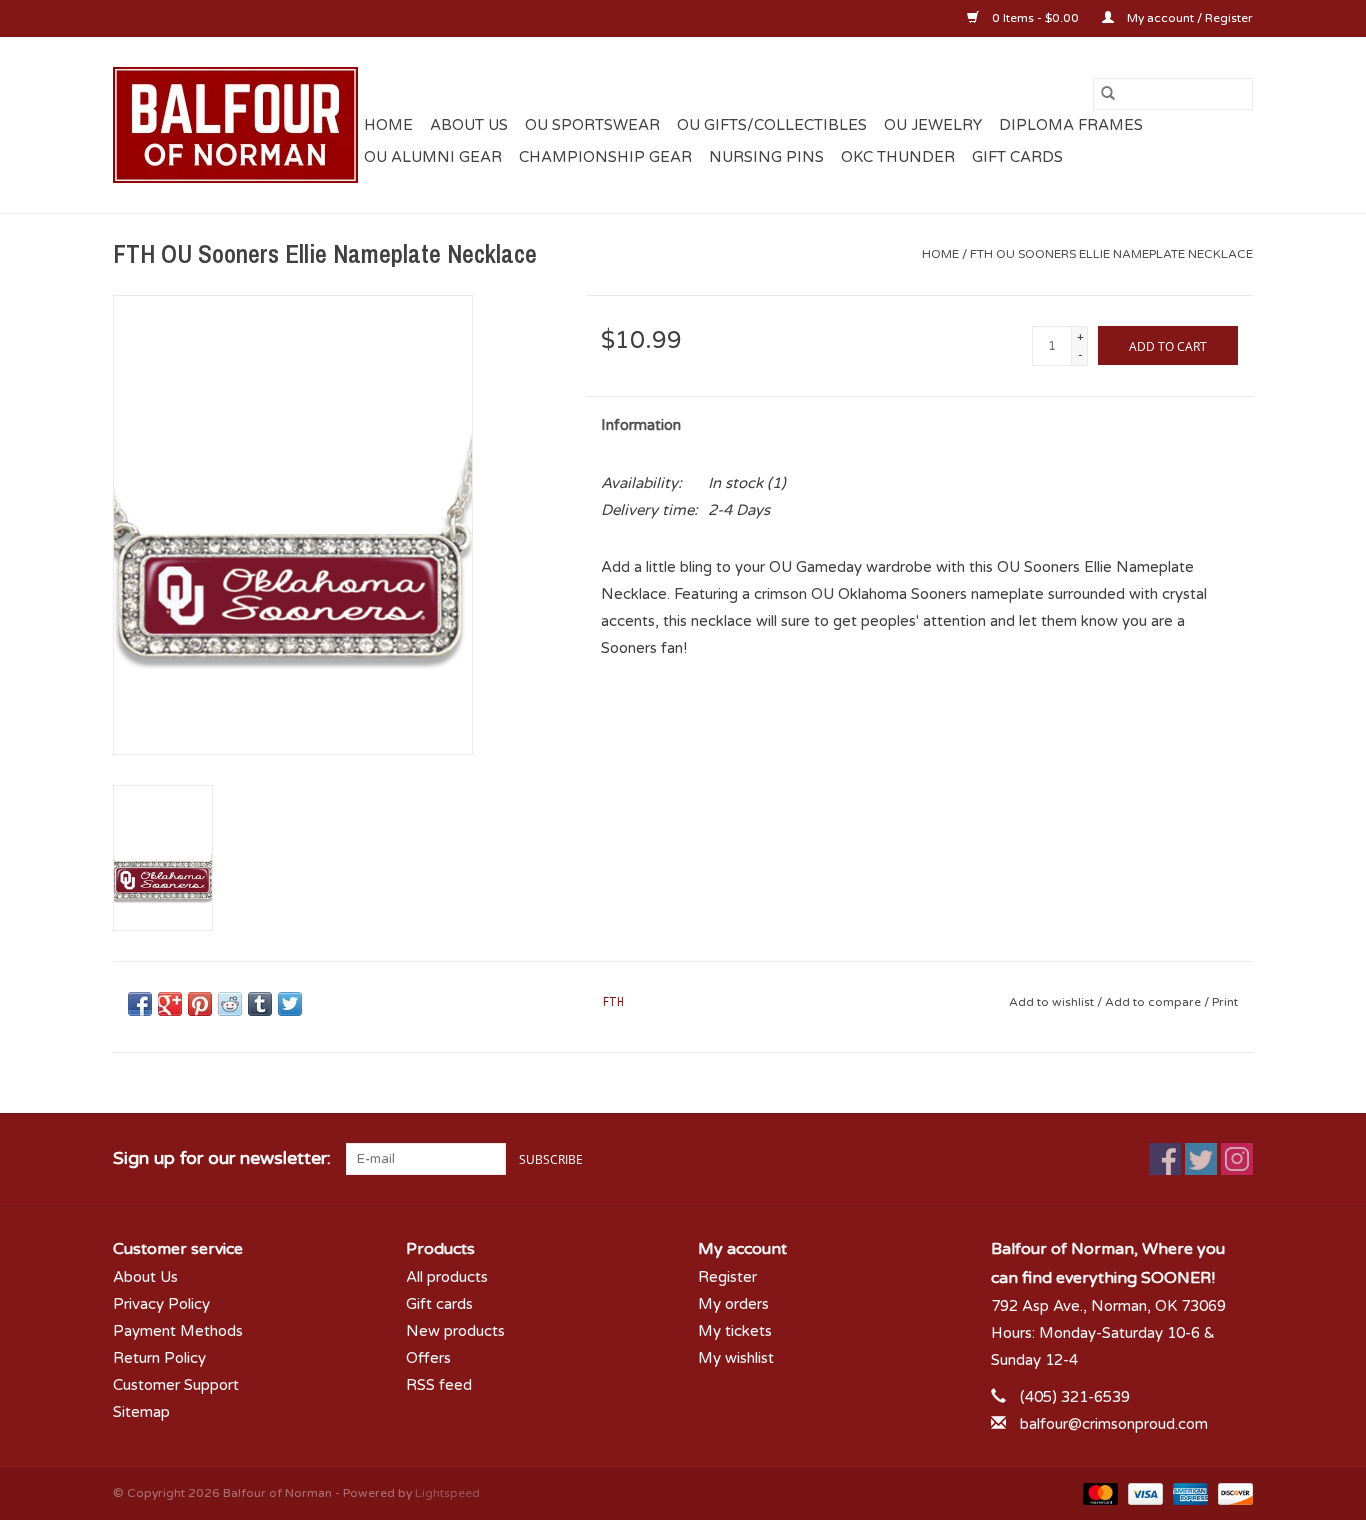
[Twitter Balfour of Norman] (1201, 1159)
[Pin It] (200, 1004)
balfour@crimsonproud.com (1114, 1424)
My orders (733, 1304)
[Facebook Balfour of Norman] (1165, 1159)
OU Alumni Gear (433, 157)
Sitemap (141, 1412)
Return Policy (159, 1358)
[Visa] (1143, 1493)
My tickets (735, 1331)
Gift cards (1017, 157)
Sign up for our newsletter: (222, 1158)
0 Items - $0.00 (1035, 18)
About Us (469, 125)
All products (447, 1277)
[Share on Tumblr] (260, 1004)
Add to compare (1154, 1002)
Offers (428, 1358)
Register (727, 1277)
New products (455, 1331)
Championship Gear (605, 157)
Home (388, 125)
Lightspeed (447, 1493)
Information (641, 425)
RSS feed (439, 1385)
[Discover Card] (1232, 1493)
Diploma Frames (1071, 125)
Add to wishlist (1053, 1002)
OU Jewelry (933, 125)
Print (1225, 1002)
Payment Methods (178, 1331)
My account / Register (1188, 18)
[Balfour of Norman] (235, 125)
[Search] (1108, 94)
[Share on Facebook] (140, 1004)
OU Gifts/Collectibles (772, 125)
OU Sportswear (592, 125)
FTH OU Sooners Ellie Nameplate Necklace (1111, 254)
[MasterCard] (1098, 1493)
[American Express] (1188, 1493)
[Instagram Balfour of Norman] (1237, 1159)
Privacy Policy (161, 1304)
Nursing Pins (766, 157)
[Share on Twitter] (290, 1004)
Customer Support (176, 1385)
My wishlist (736, 1358)
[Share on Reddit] (230, 1004)
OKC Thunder (898, 157)
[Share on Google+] (170, 1004)
